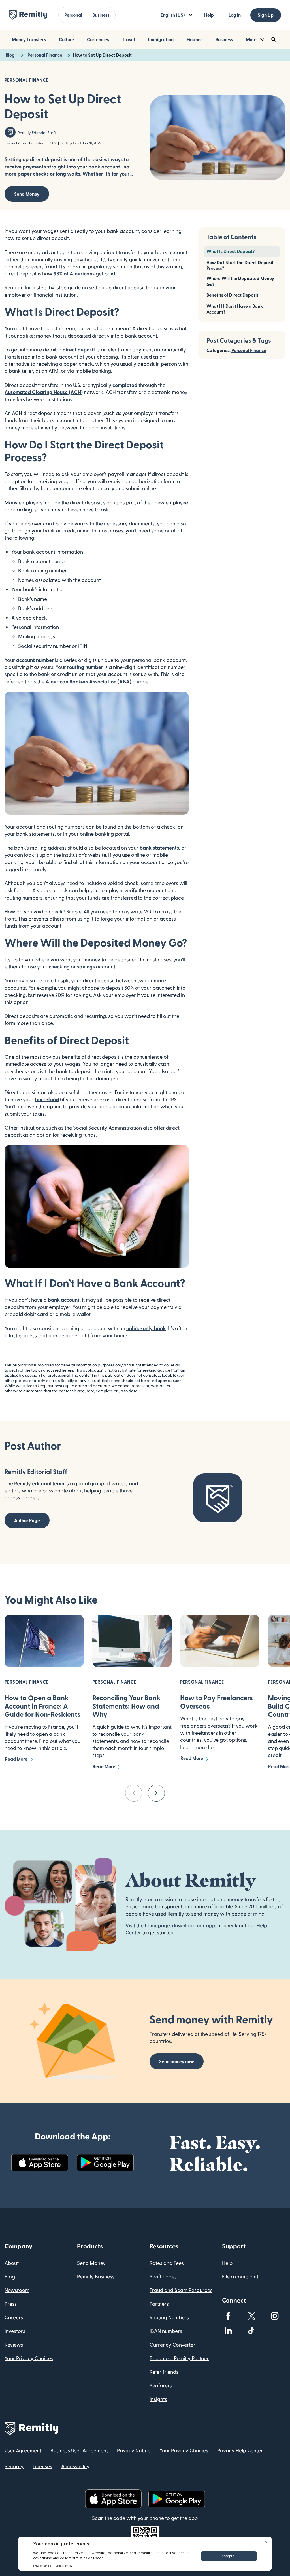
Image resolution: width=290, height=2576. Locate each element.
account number (35, 660)
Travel (128, 39)
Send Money (27, 194)
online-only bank (146, 1328)
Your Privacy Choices (29, 2358)
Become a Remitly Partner (179, 2358)
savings (86, 966)
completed (125, 385)
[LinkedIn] (228, 2331)
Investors (15, 2331)
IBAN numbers (166, 2331)
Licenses (42, 2466)
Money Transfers (29, 39)
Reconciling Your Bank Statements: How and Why (126, 1706)
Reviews (14, 2344)
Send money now (177, 2061)
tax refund (47, 1099)
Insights (158, 2399)
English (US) (173, 15)
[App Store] (40, 2163)
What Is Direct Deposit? (231, 251)
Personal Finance (249, 350)
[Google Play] (105, 2163)
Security (14, 2466)
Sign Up (266, 15)
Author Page (27, 1520)
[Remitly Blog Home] (28, 15)
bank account (64, 1300)
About (12, 2263)
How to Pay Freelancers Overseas (217, 1702)
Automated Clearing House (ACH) (44, 392)
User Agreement (23, 2450)
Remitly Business (96, 2276)
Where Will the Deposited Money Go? (240, 281)
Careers (14, 2317)
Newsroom (17, 2290)
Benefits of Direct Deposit (232, 295)
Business (101, 15)
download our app (193, 1925)
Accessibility (75, 2466)
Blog (10, 2276)
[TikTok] (251, 2331)
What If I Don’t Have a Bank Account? (235, 309)
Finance (195, 39)
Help (209, 15)
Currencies (98, 39)
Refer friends (164, 2372)
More (251, 39)
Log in (235, 15)
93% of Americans (74, 273)
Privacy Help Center (240, 2450)
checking (59, 966)
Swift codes (163, 2276)
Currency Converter (172, 2344)
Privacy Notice (134, 2450)
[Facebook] (228, 2316)
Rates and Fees (167, 2263)
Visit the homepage (148, 1925)
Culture (67, 39)
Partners (159, 2304)
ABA (124, 681)
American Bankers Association (81, 681)
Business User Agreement (79, 2450)
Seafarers (161, 2385)
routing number (85, 667)
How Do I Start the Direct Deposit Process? (240, 265)
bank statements (159, 847)
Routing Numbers (169, 2317)
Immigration (161, 39)
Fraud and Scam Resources (181, 2290)
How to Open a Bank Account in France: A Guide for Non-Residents (42, 1706)
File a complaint (240, 2276)
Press (11, 2304)
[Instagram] (275, 2316)
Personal (73, 15)
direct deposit (79, 349)
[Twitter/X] (251, 2316)
